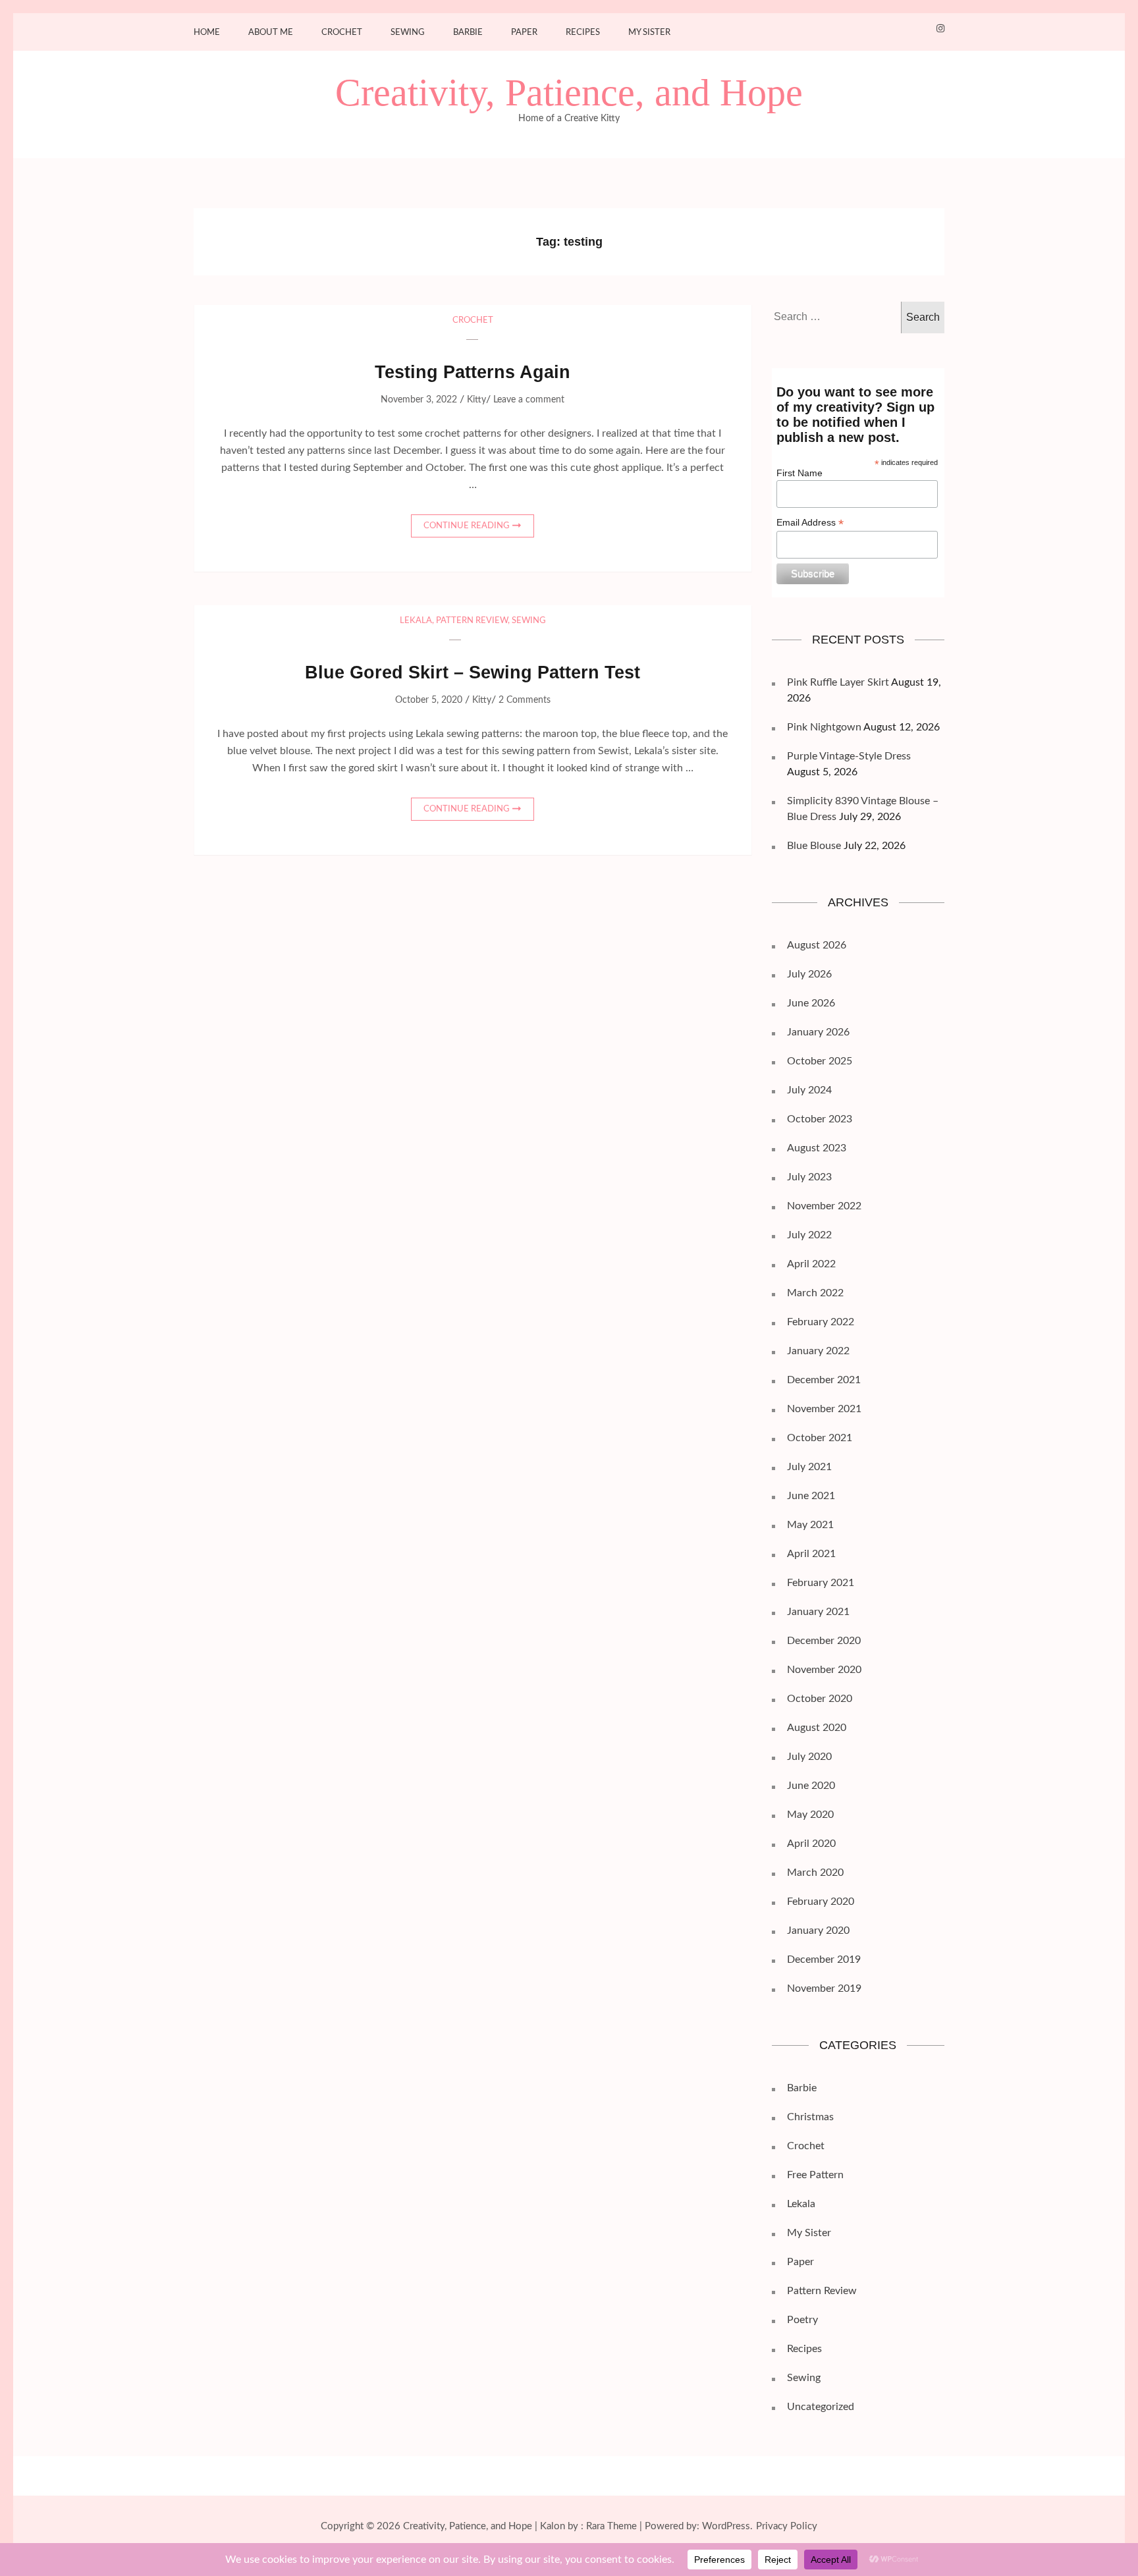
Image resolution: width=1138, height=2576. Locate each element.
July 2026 (809, 974)
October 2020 (820, 1699)
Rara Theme (611, 2526)
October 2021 (820, 1438)
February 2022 (821, 1322)
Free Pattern (815, 2175)
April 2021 (811, 1554)
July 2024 (809, 1090)
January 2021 (818, 1612)
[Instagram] (940, 29)
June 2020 (811, 1786)
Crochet (342, 33)
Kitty (476, 400)
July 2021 (809, 1467)
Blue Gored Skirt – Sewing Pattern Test (473, 672)
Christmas (810, 2117)
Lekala (416, 621)
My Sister (649, 33)
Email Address (810, 523)
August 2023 (817, 1148)
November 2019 (824, 1988)
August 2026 (817, 945)
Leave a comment (529, 400)
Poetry (802, 2320)
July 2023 (809, 1177)
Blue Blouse (814, 846)
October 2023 (820, 1119)
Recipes (583, 33)
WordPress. (727, 2526)
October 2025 (820, 1061)
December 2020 (824, 1641)
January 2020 (818, 1931)
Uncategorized (821, 2407)
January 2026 (818, 1032)
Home (207, 33)
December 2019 (824, 1959)
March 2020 (815, 1873)
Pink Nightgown (824, 727)
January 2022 (818, 1351)
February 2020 (821, 1902)
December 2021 (824, 1380)
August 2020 (817, 1728)
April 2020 (811, 1844)
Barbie (468, 33)
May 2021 (810, 1525)
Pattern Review (472, 621)
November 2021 (824, 1409)
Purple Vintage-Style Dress (849, 756)
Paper (524, 33)
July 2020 (809, 1757)
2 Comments (525, 700)
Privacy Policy (787, 2526)
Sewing (408, 33)
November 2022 (824, 1206)
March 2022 (815, 1293)
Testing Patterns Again (473, 372)
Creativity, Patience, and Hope (569, 93)
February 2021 (821, 1583)
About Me (271, 33)
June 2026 (811, 1003)
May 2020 (810, 1815)
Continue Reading (467, 526)
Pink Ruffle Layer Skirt (838, 682)
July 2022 (809, 1235)
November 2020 (824, 1670)
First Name (799, 473)
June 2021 (811, 1496)
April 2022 (811, 1264)
